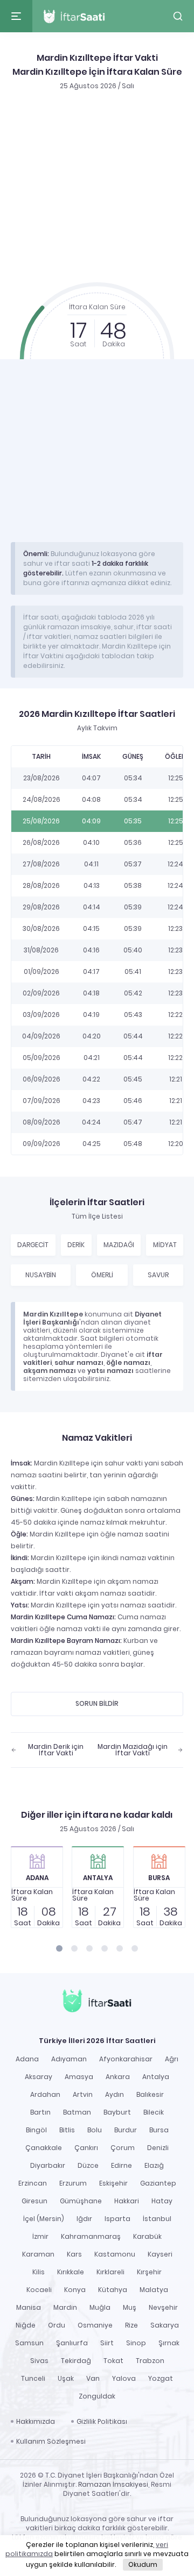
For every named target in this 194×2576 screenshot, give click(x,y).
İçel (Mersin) (44, 2219)
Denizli (158, 2148)
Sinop (136, 2343)
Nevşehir (163, 2307)
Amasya (79, 2077)
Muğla (100, 2307)
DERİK (76, 1245)
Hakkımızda (36, 2421)
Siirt (107, 2343)
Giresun (34, 2201)
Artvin (83, 2094)
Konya (75, 2290)
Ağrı (172, 2059)
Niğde (26, 2325)
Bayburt (117, 2112)
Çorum (123, 2148)
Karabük (147, 2236)
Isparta (117, 2219)
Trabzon (150, 2361)
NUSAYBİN (41, 1275)
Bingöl (36, 2130)
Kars (74, 2254)
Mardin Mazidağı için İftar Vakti (133, 1750)
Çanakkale (44, 2148)
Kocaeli (39, 2290)
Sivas (39, 2361)
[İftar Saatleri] (97, 2002)
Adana (27, 2059)
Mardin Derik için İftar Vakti (56, 1750)
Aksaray (39, 2077)
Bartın (40, 2112)
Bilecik (154, 2112)
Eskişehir (113, 2183)
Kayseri (160, 2254)
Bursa (159, 2130)
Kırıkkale (71, 2272)
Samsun (29, 2343)
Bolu (95, 2130)
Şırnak (169, 2343)
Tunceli (33, 2378)
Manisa (29, 2307)
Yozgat (161, 2378)
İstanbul (157, 2219)
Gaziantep (158, 2183)
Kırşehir (149, 2272)
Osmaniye (95, 2325)
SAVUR (158, 1275)
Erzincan (33, 2183)
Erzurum (73, 2183)
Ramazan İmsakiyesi (113, 2484)
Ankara (118, 2077)
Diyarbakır (48, 2165)
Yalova (124, 2378)
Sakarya (165, 2325)
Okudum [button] (143, 2564)
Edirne (122, 2165)
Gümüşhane (81, 2201)
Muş (130, 2307)
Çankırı (86, 2148)
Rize (131, 2325)
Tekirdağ (76, 2361)
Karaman (38, 2254)
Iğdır (84, 2219)
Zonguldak (97, 2396)
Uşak (66, 2378)
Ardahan (45, 2094)
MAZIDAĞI (119, 1245)
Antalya (156, 2077)
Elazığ (154, 2165)
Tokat (113, 2361)
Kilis (39, 2272)
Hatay (162, 2201)
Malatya (154, 2290)
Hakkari (127, 2201)
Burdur (126, 2130)
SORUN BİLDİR (97, 1703)
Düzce (88, 2165)
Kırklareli (110, 2272)
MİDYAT (165, 1245)
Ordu (57, 2325)
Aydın (115, 2094)
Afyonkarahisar (126, 2059)
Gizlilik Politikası (102, 2421)
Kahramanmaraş (91, 2236)
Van (93, 2378)
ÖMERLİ (102, 1275)
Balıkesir (150, 2094)
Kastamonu (115, 2254)
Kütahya (113, 2290)
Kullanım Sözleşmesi (51, 2441)
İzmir (40, 2236)
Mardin (65, 2307)
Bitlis (67, 2130)
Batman (77, 2112)
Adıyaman (69, 2059)
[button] (178, 16)
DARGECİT (33, 1245)
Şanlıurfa (72, 2343)
